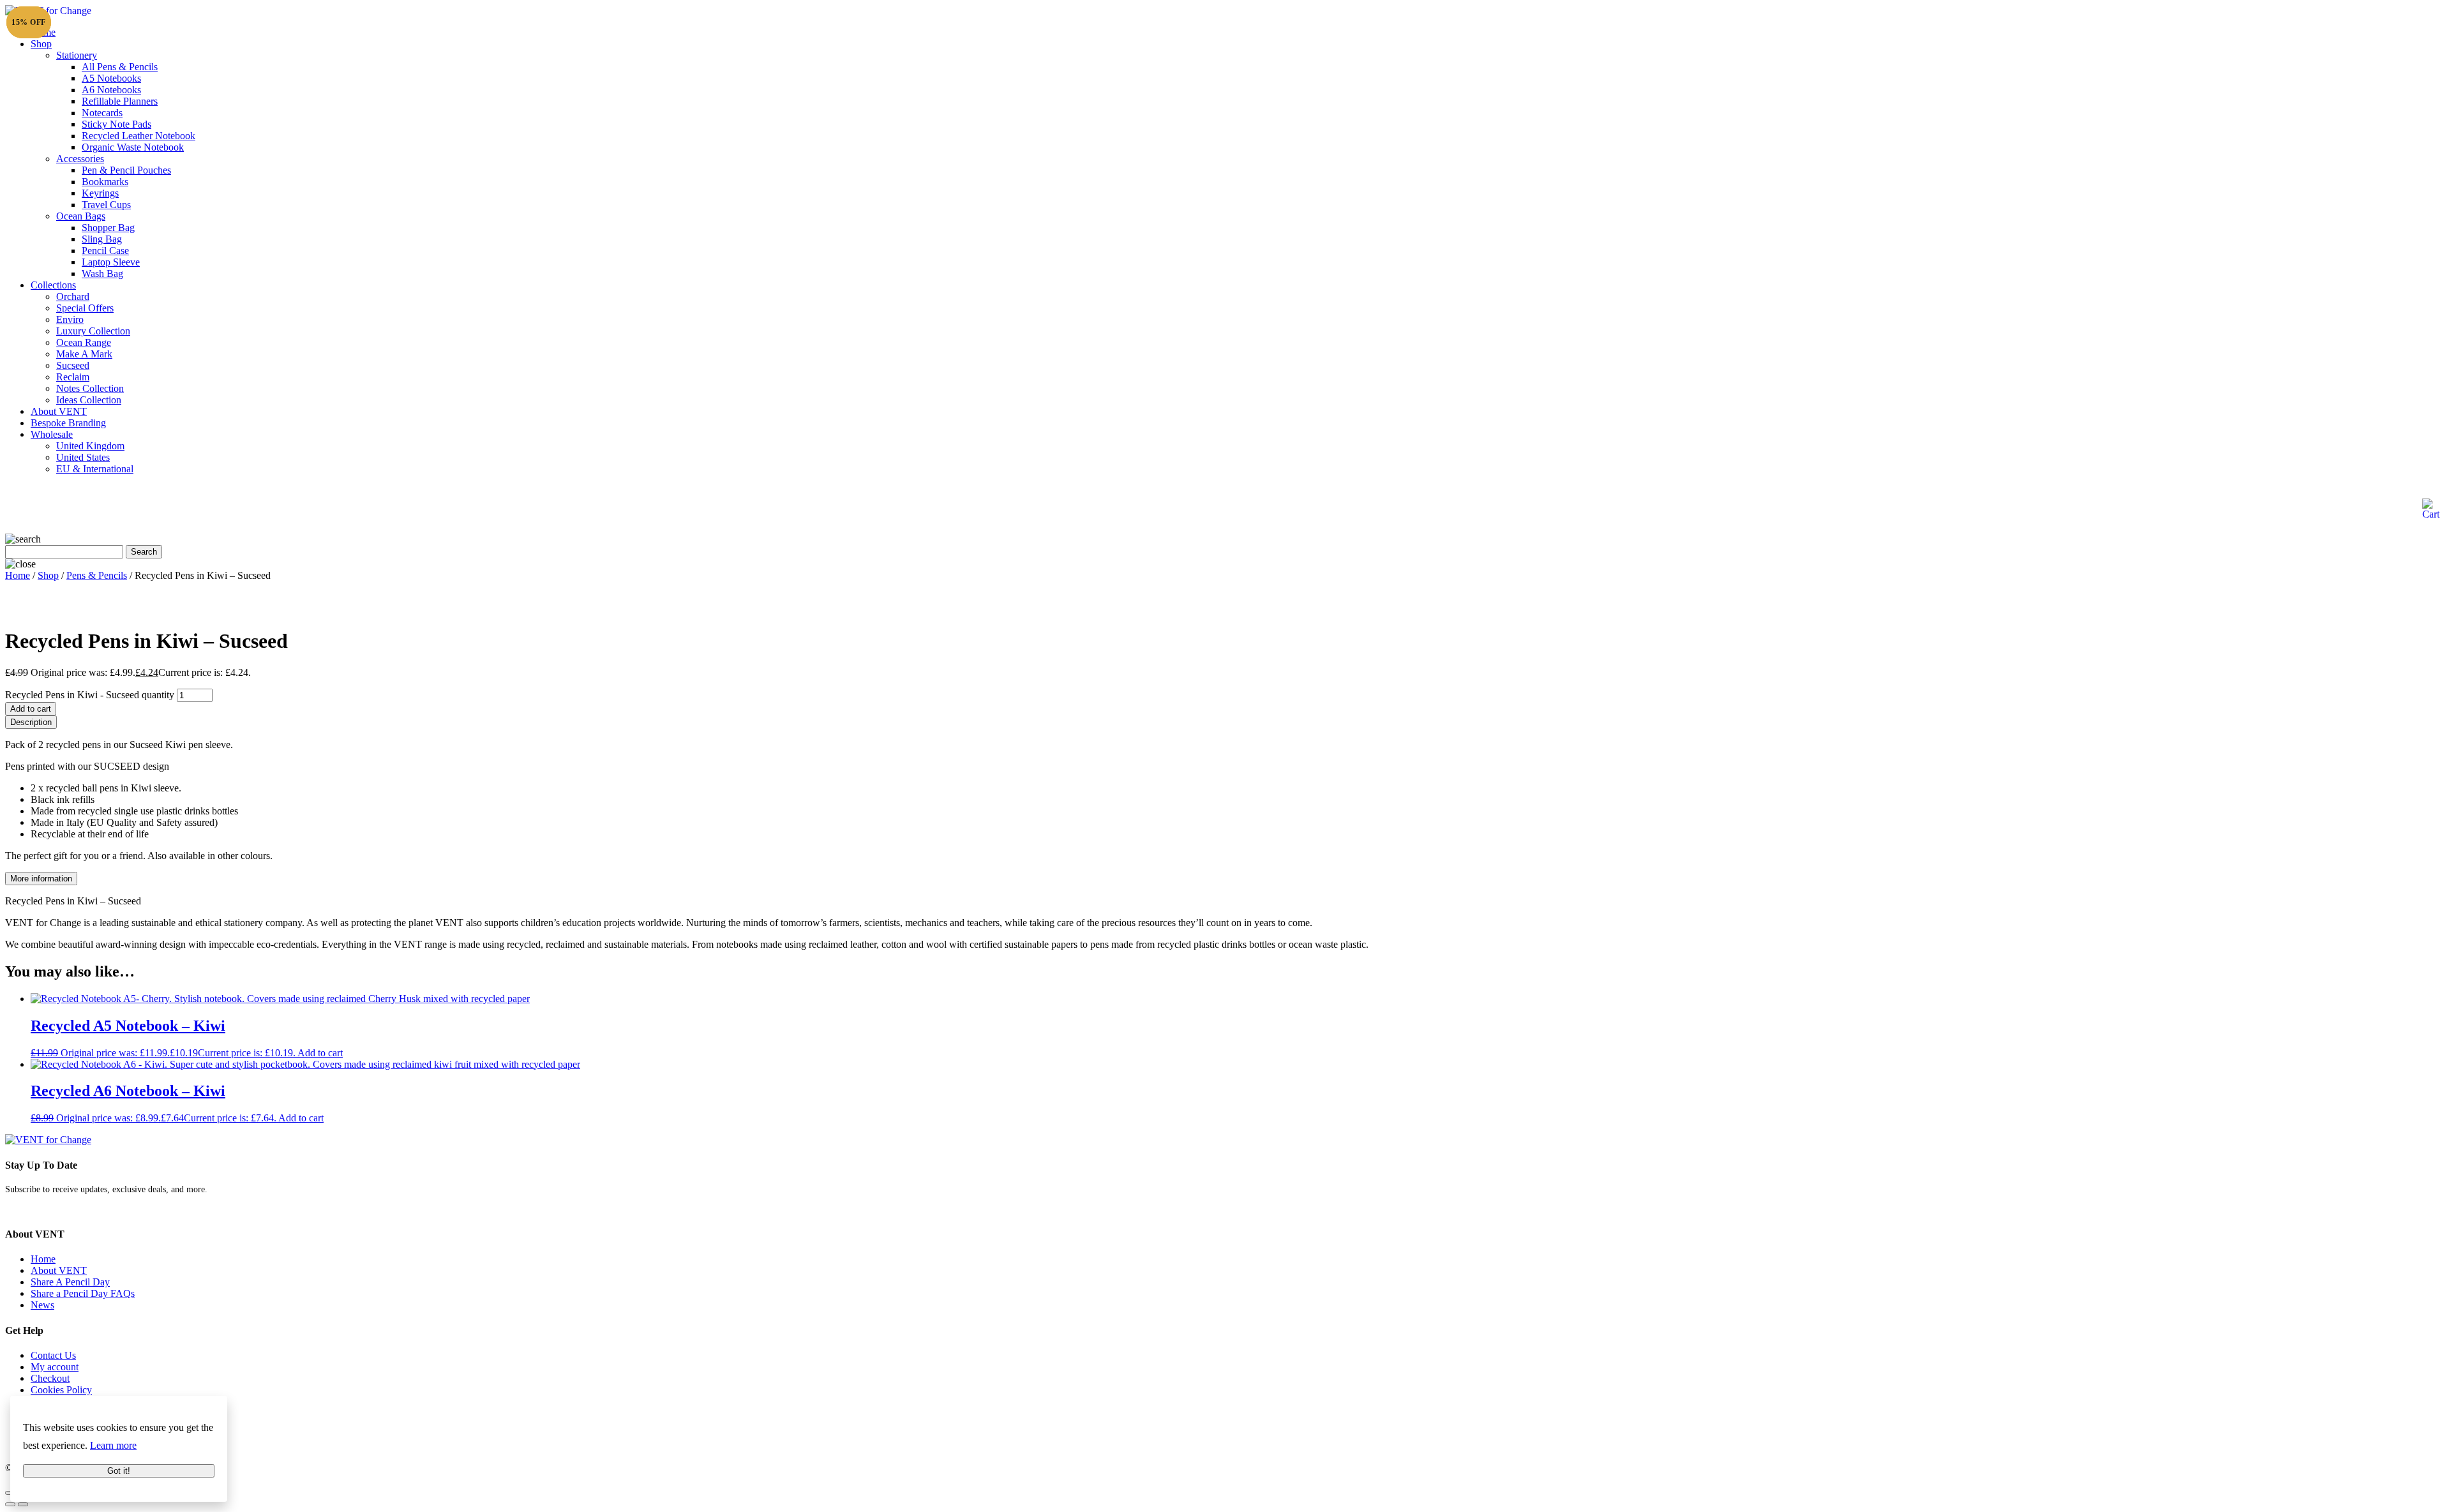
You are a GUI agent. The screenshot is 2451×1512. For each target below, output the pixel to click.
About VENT (59, 411)
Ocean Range (84, 342)
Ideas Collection (89, 400)
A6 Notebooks (111, 90)
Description (31, 722)
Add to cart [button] (320, 1053)
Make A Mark (84, 354)
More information (41, 879)
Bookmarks (105, 182)
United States (83, 457)
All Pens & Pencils (120, 67)
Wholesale (52, 434)
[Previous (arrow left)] (10, 1504)
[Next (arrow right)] (23, 1504)
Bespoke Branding (68, 423)
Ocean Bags (81, 216)
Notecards (102, 113)
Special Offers (85, 308)
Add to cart (31, 709)
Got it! (119, 1471)
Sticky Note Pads (116, 124)
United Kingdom (90, 446)
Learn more (113, 1445)
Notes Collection (90, 388)
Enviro (70, 319)
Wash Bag (102, 273)
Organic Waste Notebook (133, 147)
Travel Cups (106, 205)
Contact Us (53, 1355)
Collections (53, 285)
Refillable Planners (120, 101)
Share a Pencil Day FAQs (83, 1293)
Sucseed (73, 365)
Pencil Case (105, 251)
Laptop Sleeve (111, 262)
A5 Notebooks (111, 78)
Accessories (80, 159)
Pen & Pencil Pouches (126, 170)
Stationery (77, 55)
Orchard (73, 296)
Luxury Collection (93, 331)
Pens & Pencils (97, 575)
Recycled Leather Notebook (139, 136)
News (42, 1305)
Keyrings (100, 193)
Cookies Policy (61, 1390)
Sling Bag (102, 239)
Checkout (50, 1378)
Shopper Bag (108, 228)
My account (55, 1367)
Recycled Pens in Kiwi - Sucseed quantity (90, 695)
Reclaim (73, 377)
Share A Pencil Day (70, 1282)
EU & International (95, 469)
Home (18, 575)
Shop (41, 44)
